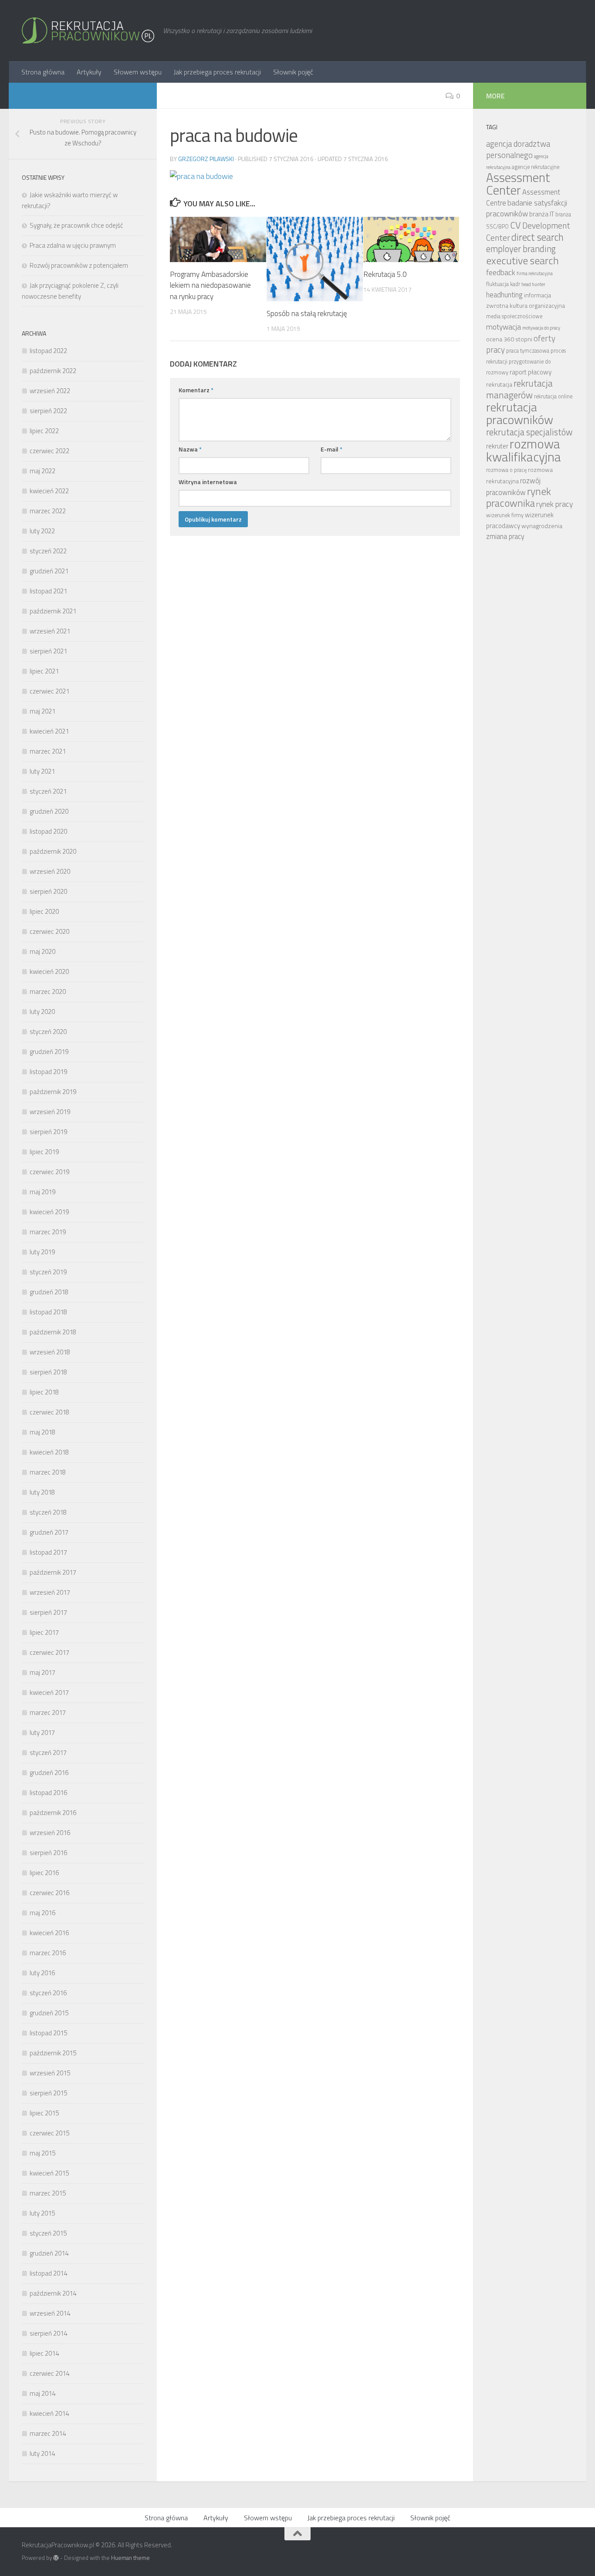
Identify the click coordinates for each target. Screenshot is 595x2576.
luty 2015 (42, 2213)
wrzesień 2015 (50, 2073)
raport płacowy (531, 372)
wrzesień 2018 (50, 1352)
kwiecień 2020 (49, 971)
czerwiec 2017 (49, 1652)
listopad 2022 (48, 351)
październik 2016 (53, 1813)
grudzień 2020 (49, 811)
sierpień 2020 (48, 891)
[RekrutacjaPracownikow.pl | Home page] (88, 30)
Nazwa (190, 449)
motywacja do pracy (541, 328)
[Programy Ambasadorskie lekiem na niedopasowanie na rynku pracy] (218, 239)
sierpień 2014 (48, 2333)
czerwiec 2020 (49, 931)
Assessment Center (518, 184)
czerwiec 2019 (49, 1172)
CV (516, 225)
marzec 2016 (48, 1953)
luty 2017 (42, 1732)
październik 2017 (53, 1572)
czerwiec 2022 (49, 451)
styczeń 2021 (48, 791)
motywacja (504, 327)
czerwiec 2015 (49, 2133)
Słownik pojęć (293, 72)
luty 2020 (42, 1012)
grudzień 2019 (49, 1052)
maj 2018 (42, 1432)
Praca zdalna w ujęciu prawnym (73, 245)
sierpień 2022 (48, 411)
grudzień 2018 (49, 1292)
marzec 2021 (48, 751)
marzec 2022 (48, 511)
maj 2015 (42, 2153)
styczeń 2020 (48, 1032)
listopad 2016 (48, 1793)
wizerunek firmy (505, 515)
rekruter (497, 446)
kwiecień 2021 (49, 731)
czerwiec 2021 (49, 691)
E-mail (331, 449)
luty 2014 (42, 2453)
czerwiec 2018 (49, 1412)
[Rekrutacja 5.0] (411, 239)
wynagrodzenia (542, 526)
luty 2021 (42, 771)
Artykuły (89, 72)
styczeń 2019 (48, 1272)
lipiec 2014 (44, 2353)
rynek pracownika (519, 497)
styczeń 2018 (48, 1512)
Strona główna (43, 72)
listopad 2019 (48, 1072)
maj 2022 (42, 471)
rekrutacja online (553, 396)
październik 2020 (53, 851)
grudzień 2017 (49, 1532)
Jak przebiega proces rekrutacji (217, 72)
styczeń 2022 (48, 551)
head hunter (533, 284)
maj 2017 (42, 1672)
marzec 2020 (48, 992)
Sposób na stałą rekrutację (307, 313)
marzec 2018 (48, 1472)
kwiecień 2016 (49, 1933)
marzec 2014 (48, 2433)
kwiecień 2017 (49, 1692)
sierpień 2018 (48, 1372)
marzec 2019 (48, 1232)
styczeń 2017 (48, 1753)
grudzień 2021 (49, 571)
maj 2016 (42, 1913)
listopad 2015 (48, 2033)
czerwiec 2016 (49, 1893)
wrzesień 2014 (50, 2313)
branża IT (542, 214)
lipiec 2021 (44, 671)
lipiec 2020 (44, 911)
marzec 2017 (48, 1712)
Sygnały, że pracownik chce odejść (76, 225)
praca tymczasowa (528, 351)
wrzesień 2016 (50, 1833)
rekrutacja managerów (519, 389)
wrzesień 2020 (50, 871)
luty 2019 (42, 1252)
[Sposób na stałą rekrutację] (315, 259)
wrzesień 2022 (50, 391)
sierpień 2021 (48, 651)
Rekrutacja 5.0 (385, 274)
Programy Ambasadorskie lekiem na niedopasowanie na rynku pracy (210, 285)
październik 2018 (53, 1332)
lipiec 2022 (44, 431)
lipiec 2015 (44, 2113)
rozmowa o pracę (506, 470)
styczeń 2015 (48, 2233)
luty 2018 (42, 1492)
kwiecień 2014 (49, 2413)
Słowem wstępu (138, 72)
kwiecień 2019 (49, 1212)
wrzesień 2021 (50, 631)
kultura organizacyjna (537, 305)
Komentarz (196, 390)
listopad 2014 (48, 2273)
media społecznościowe (514, 316)
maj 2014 (42, 2393)
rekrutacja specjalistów (529, 432)
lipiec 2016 (44, 1873)
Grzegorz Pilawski (206, 159)
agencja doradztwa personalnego (518, 149)
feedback (501, 272)
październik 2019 (53, 1092)
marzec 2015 (48, 2193)
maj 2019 (42, 1192)
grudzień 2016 (49, 1773)
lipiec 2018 (44, 1392)
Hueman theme (130, 2558)
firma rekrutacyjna (535, 273)
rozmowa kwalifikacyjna (524, 450)
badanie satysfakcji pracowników (527, 208)
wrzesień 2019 (50, 1112)
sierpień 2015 (48, 2093)
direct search (538, 237)
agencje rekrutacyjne (536, 167)
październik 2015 (53, 2053)
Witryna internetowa (208, 482)
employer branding (521, 249)
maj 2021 (42, 711)
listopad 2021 (48, 591)
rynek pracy (554, 504)
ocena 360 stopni (509, 339)
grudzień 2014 (49, 2253)
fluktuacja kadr (503, 284)
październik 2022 (53, 371)
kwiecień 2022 (49, 491)
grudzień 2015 (49, 2013)
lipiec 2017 (44, 1632)
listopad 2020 (48, 831)
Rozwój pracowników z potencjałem (79, 265)
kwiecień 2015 (49, 2173)
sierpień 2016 (48, 1853)
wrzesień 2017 (50, 1592)
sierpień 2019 (48, 1132)
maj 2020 (42, 951)
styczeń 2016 (48, 1993)
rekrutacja (499, 384)
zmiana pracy (505, 536)
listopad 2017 (48, 1552)
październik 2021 (53, 611)
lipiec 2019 (44, 1152)
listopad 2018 (48, 1312)
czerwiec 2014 (49, 2373)
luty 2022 (42, 531)
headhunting (504, 295)
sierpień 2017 (48, 1612)
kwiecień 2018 (49, 1452)
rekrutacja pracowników (520, 413)
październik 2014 (53, 2293)
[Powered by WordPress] (56, 2558)
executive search (522, 260)
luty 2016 (42, 1973)
